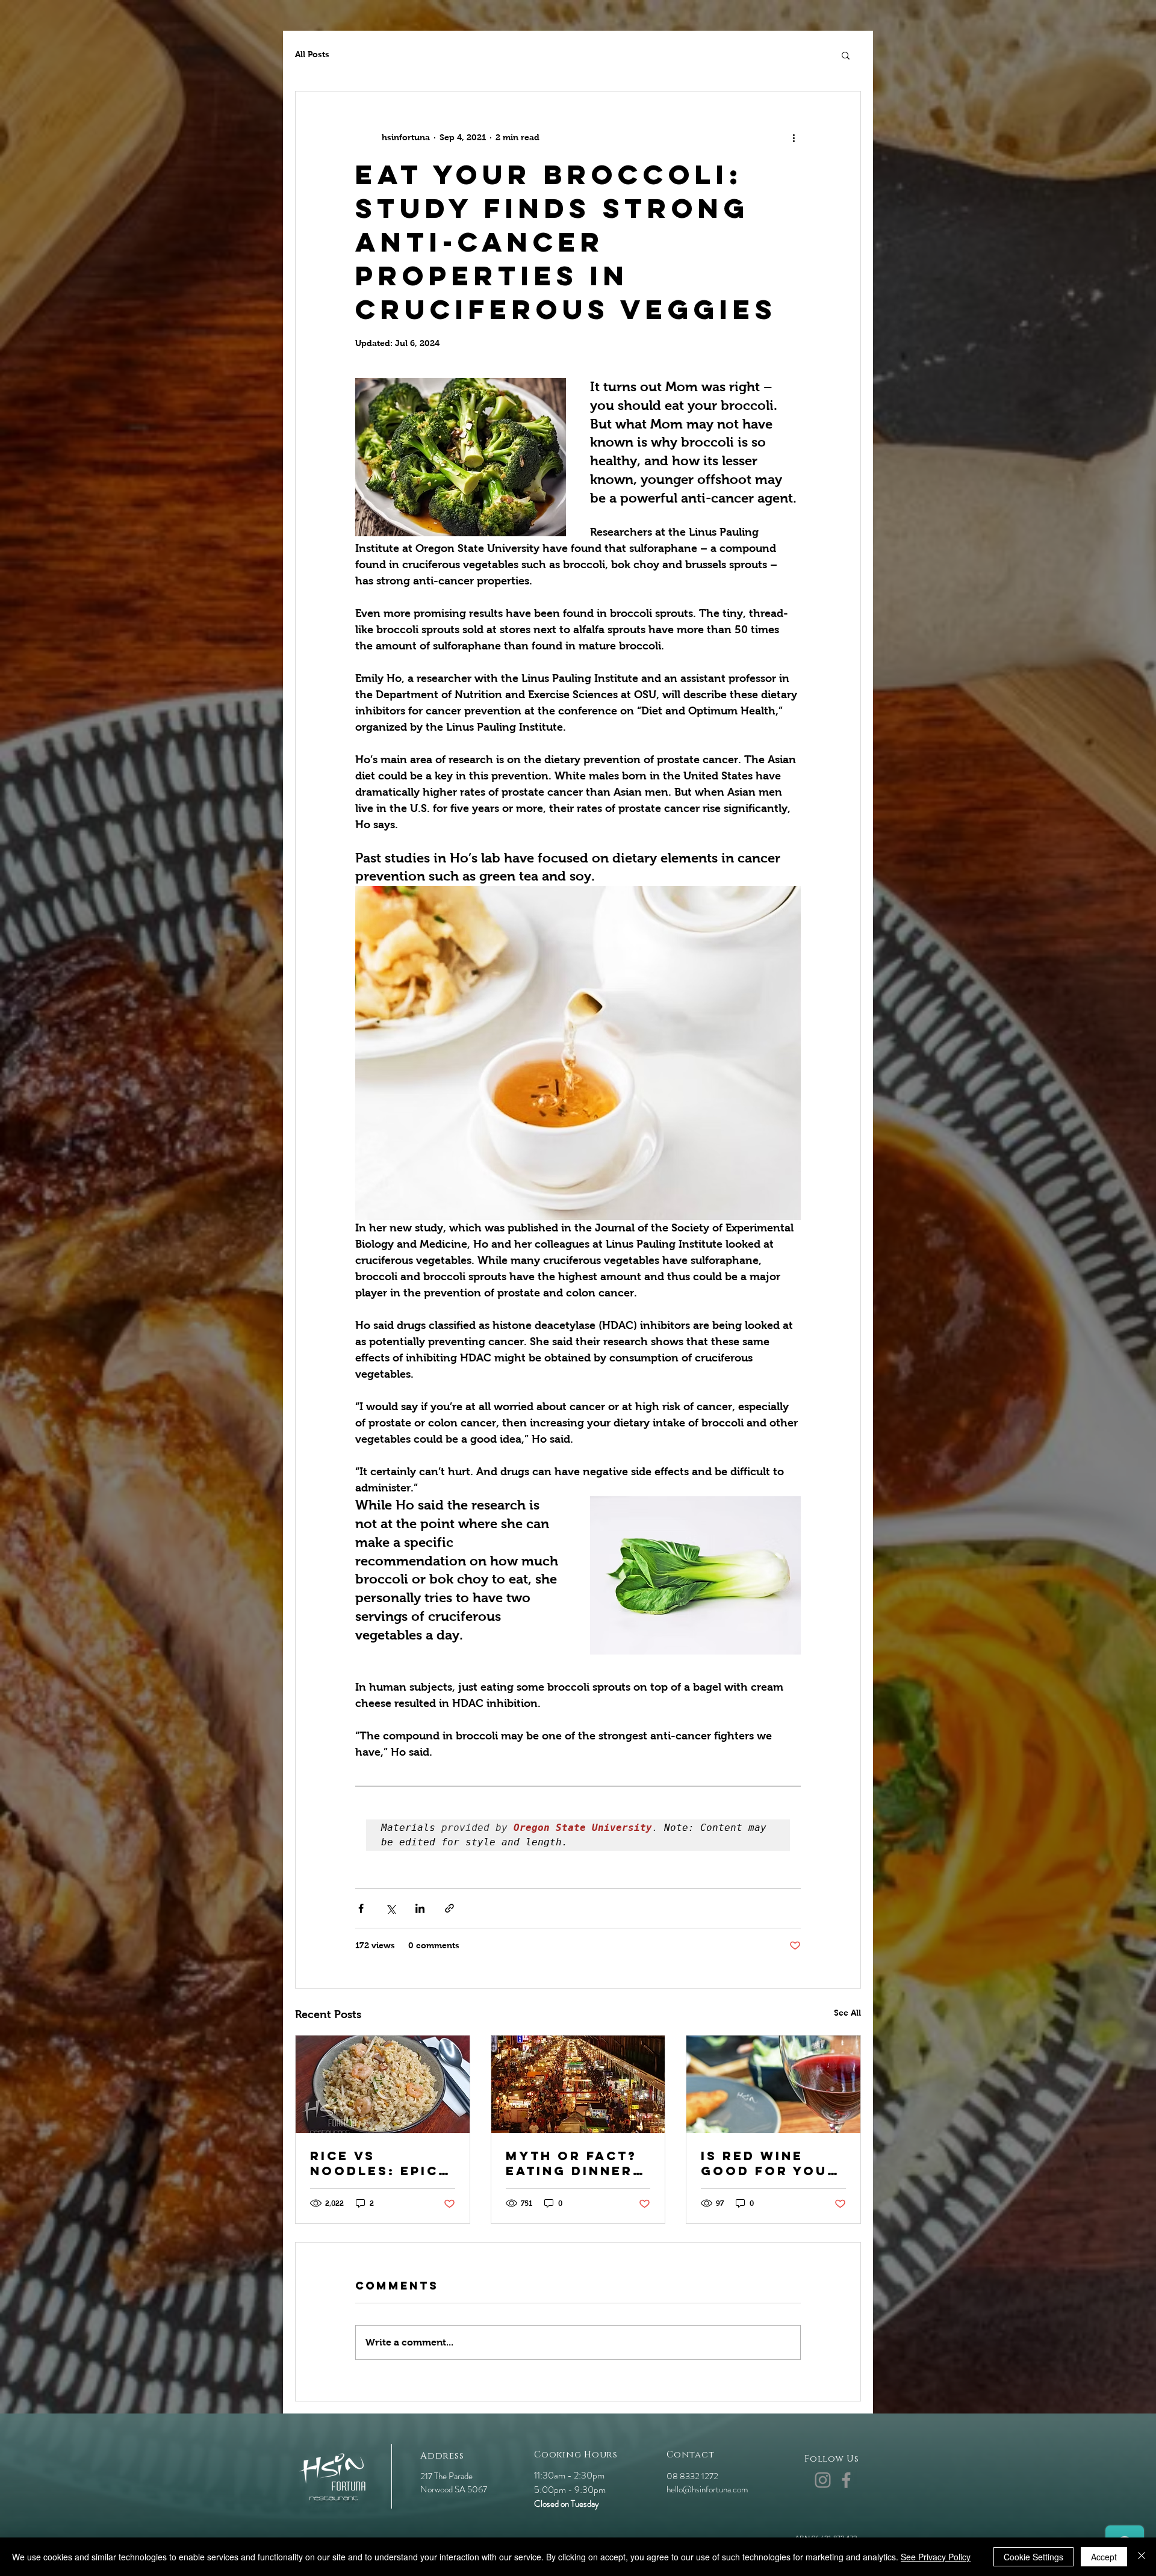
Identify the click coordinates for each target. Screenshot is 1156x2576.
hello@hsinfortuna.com (707, 2489)
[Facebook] (846, 2480)
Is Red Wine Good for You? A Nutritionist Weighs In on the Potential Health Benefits (769, 2163)
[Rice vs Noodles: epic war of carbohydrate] (383, 2084)
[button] (846, 55)
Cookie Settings (1033, 2557)
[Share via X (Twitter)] (390, 1908)
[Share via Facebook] (361, 1908)
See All (847, 2013)
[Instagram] (823, 2480)
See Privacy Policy (936, 2557)
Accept (1104, 2557)
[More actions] (794, 137)
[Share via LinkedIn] (420, 1908)
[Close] (1142, 2557)
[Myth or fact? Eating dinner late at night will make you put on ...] (578, 2084)
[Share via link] (449, 1908)
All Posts (312, 54)
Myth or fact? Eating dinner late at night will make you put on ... (571, 2163)
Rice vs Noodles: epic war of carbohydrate (377, 2163)
